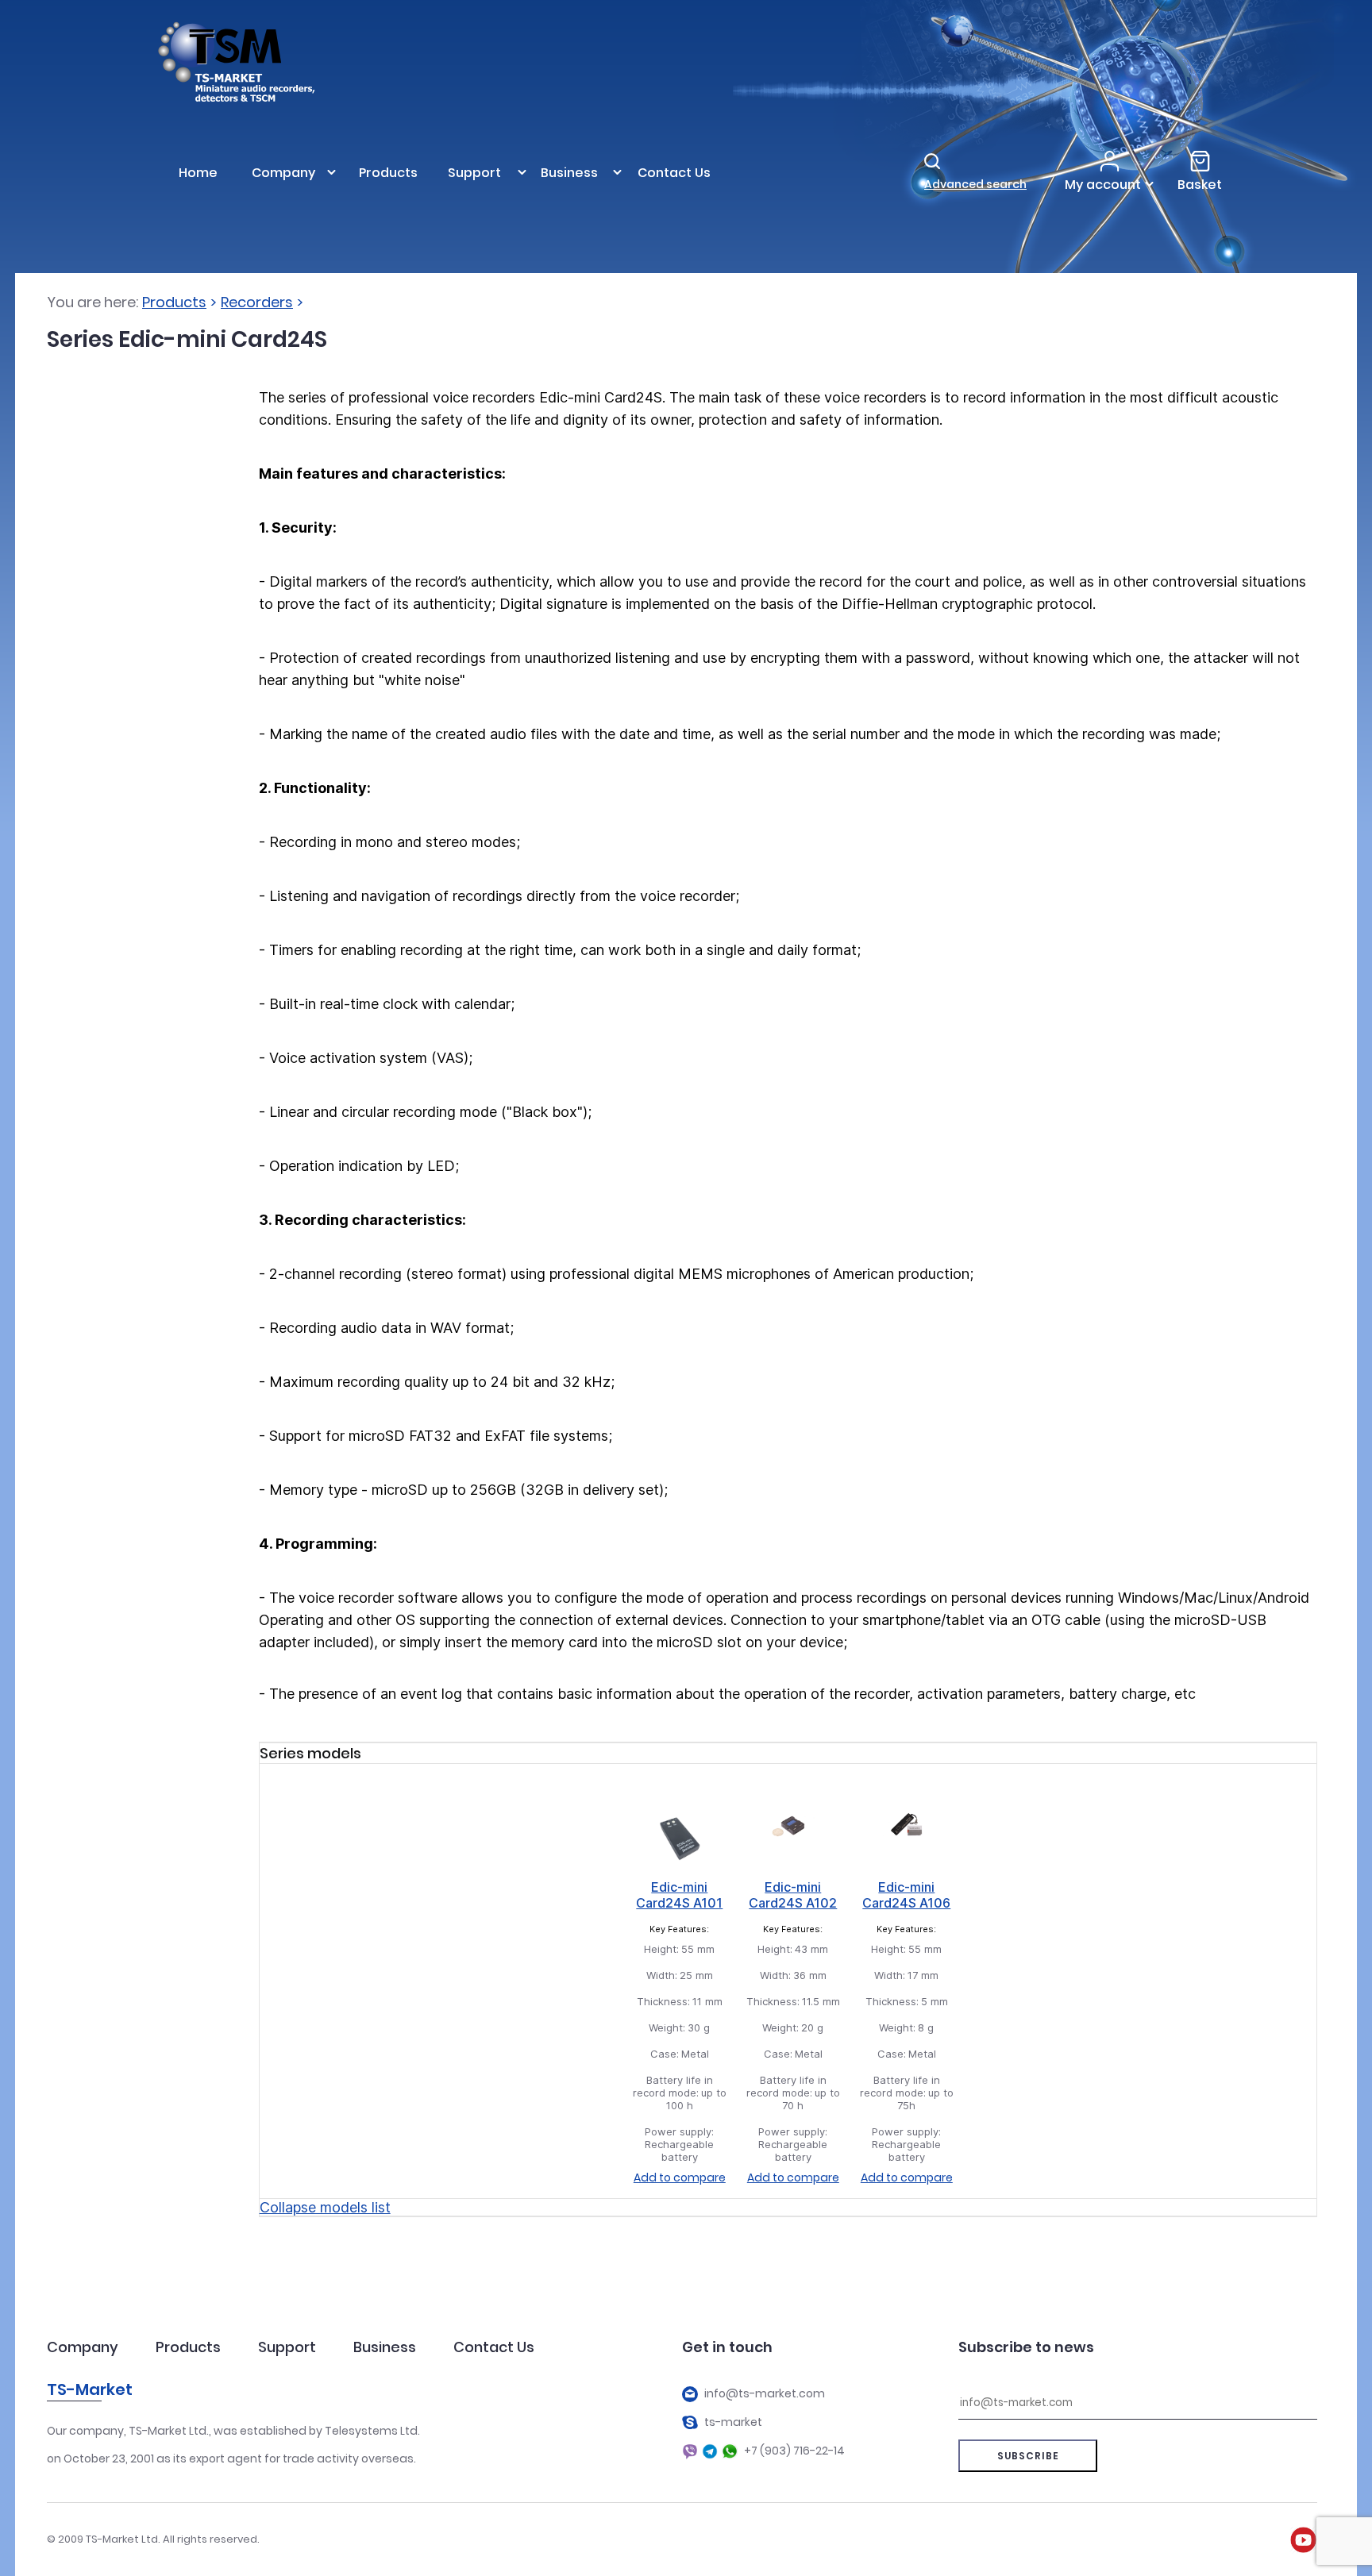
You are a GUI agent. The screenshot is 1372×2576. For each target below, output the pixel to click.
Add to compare (680, 2177)
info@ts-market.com (765, 2394)
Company (83, 2347)
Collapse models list (325, 2207)
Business (385, 2347)
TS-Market (90, 2389)
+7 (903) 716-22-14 (794, 2451)
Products (174, 302)
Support (287, 2347)
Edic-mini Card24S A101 (679, 1895)
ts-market (733, 2422)
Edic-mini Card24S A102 (793, 1895)
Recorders (257, 302)
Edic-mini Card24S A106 (906, 1895)
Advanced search (975, 184)
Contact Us (494, 2347)
